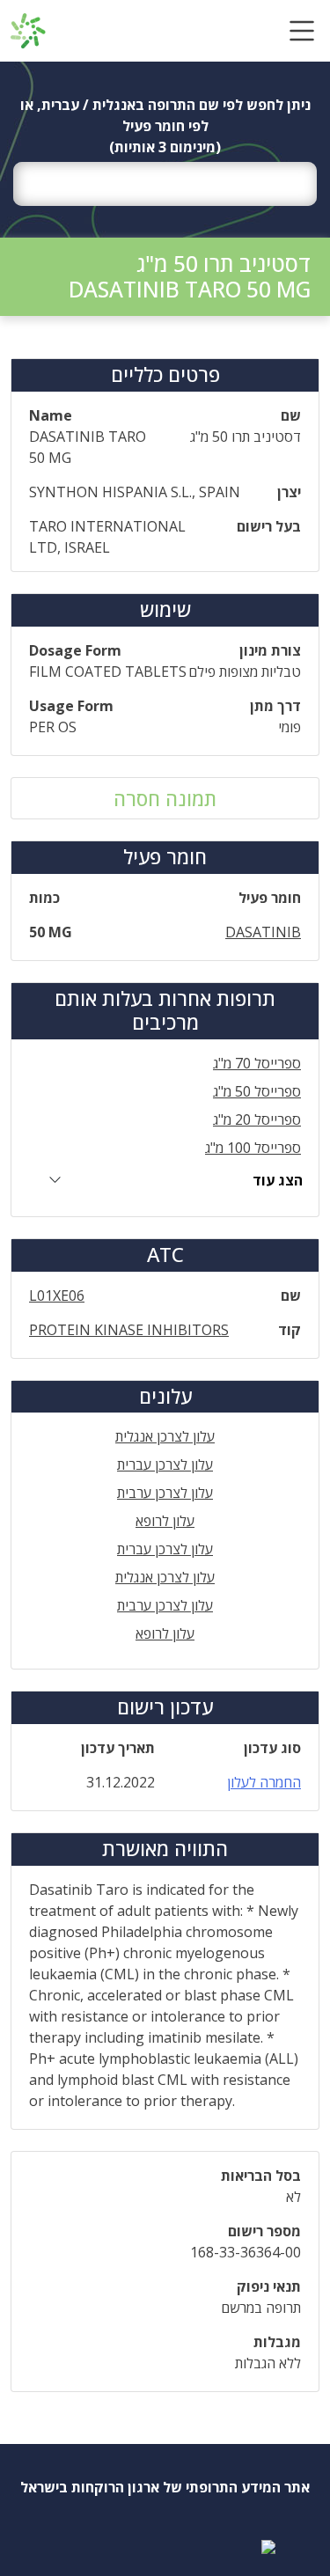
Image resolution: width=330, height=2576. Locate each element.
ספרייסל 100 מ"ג (253, 1148)
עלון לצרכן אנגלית (165, 1436)
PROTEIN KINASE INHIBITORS (129, 1330)
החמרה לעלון (264, 1782)
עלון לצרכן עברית (165, 1464)
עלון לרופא (165, 1521)
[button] (302, 31)
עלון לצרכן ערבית (165, 1493)
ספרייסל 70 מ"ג (257, 1063)
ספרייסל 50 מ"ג (257, 1091)
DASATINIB (263, 932)
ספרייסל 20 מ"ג (257, 1119)
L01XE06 (57, 1295)
